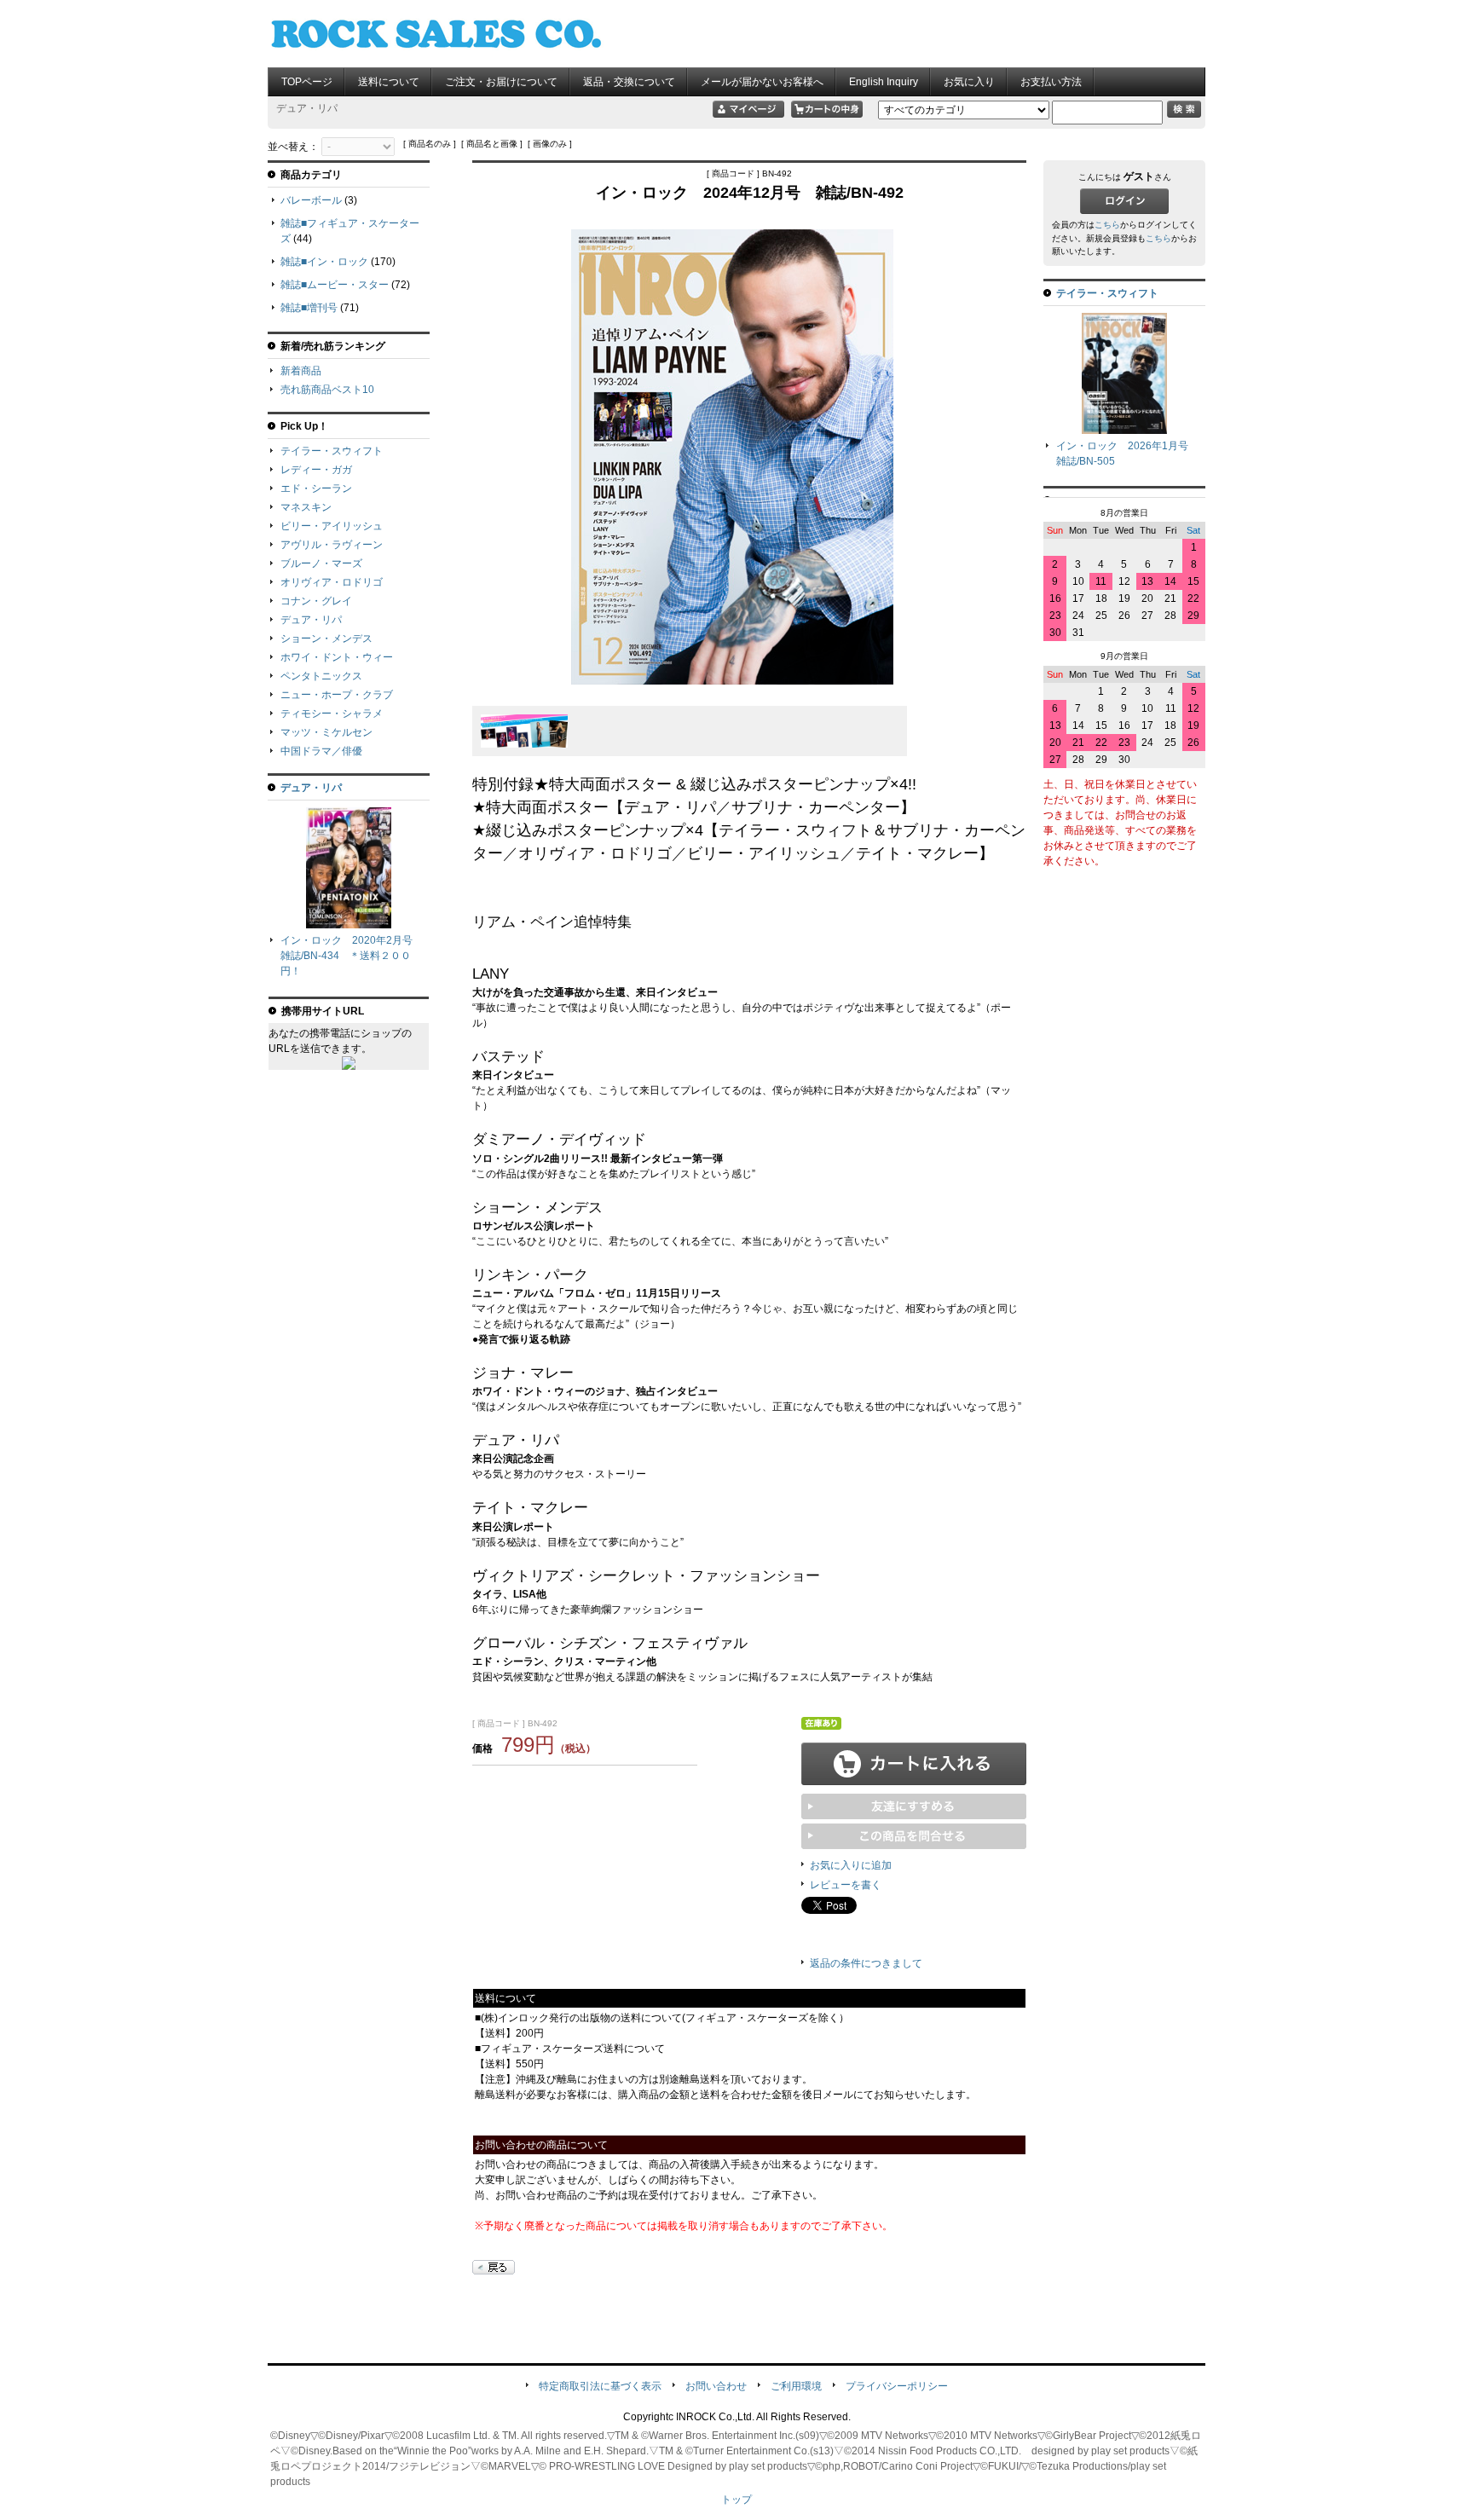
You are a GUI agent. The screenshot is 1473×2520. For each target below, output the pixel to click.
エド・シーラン (316, 488)
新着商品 (301, 371)
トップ (736, 2500)
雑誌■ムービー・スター (335, 285)
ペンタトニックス (321, 676)
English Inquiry (884, 82)
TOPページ (307, 82)
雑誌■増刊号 (309, 308)
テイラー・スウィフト (332, 451)
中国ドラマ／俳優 (321, 751)
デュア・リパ (311, 620)
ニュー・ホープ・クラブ (337, 695)
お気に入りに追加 (851, 1865)
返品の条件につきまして (866, 1963)
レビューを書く (846, 1885)
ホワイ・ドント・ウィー (337, 657)
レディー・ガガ (316, 470)
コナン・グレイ (316, 601)
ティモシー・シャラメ (332, 714)
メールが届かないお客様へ (762, 82)
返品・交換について (629, 82)
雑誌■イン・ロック (324, 262)
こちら (1107, 225)
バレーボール (311, 200)
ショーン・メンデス (326, 639)
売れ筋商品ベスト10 (327, 390)
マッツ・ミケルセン (326, 732)
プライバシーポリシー (897, 2386)
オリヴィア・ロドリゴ (332, 582)
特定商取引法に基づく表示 (600, 2386)
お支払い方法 (1051, 82)
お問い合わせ (716, 2386)
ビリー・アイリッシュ (332, 526)
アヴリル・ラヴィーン (332, 545)
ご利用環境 (796, 2386)
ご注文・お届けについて (501, 82)
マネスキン (306, 507)
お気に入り (969, 82)
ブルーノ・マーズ (321, 564)
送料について (389, 82)
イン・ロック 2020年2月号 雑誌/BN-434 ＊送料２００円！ (352, 956)
